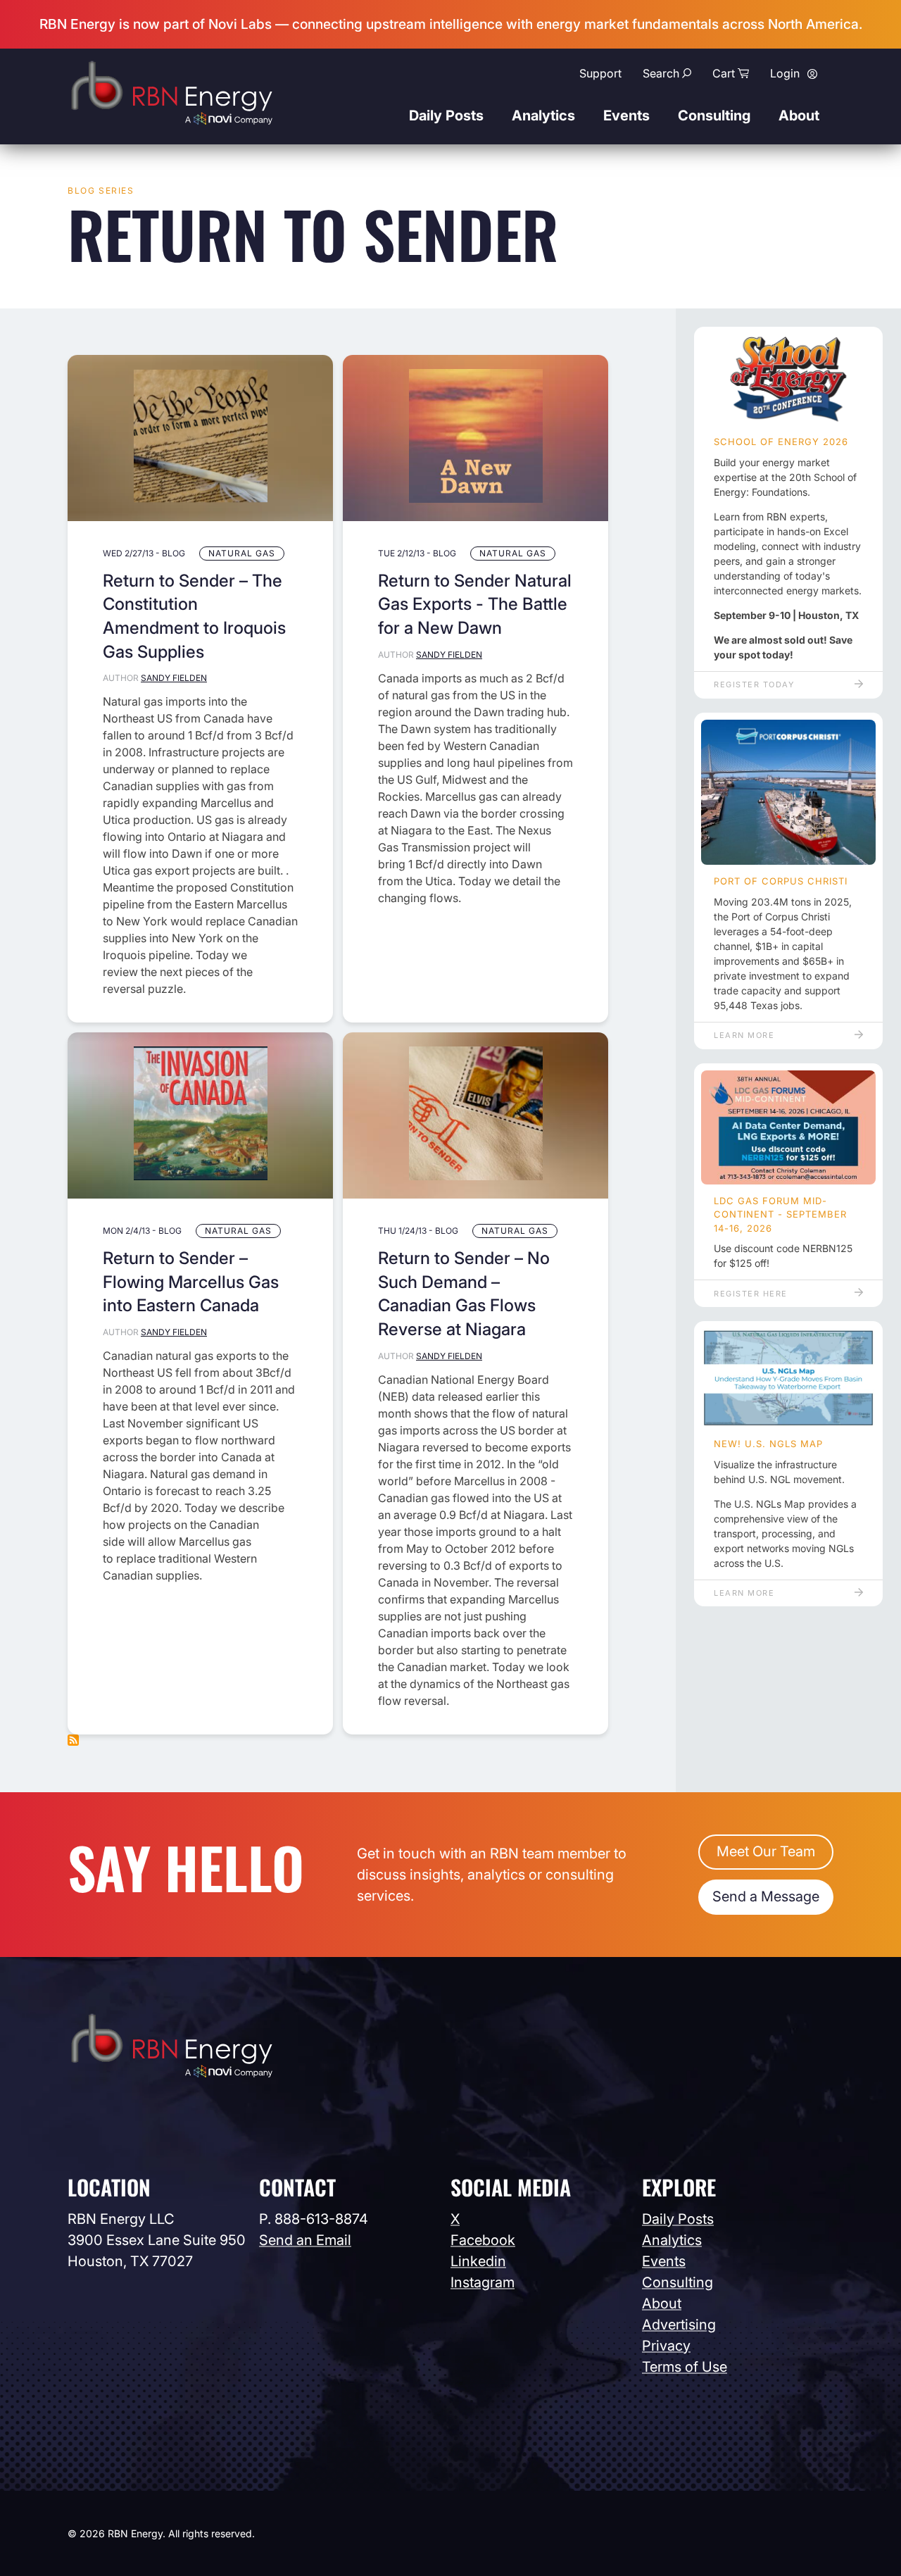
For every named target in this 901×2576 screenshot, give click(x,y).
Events (626, 115)
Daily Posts (446, 115)
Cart (724, 73)
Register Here (751, 1294)
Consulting (714, 115)
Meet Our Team (766, 1851)
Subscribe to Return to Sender (73, 1740)
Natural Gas (242, 553)
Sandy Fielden (174, 678)
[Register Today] (788, 380)
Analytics (543, 115)
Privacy (666, 2346)
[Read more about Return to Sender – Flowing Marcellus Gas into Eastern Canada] (200, 1115)
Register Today (754, 684)
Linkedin (478, 2261)
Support (600, 73)
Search (661, 73)
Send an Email (305, 2240)
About (799, 115)
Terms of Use (685, 2367)
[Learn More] (788, 793)
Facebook (483, 2240)
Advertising (679, 2325)
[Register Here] (788, 1127)
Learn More (744, 1035)
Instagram (483, 2282)
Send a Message (766, 1896)
